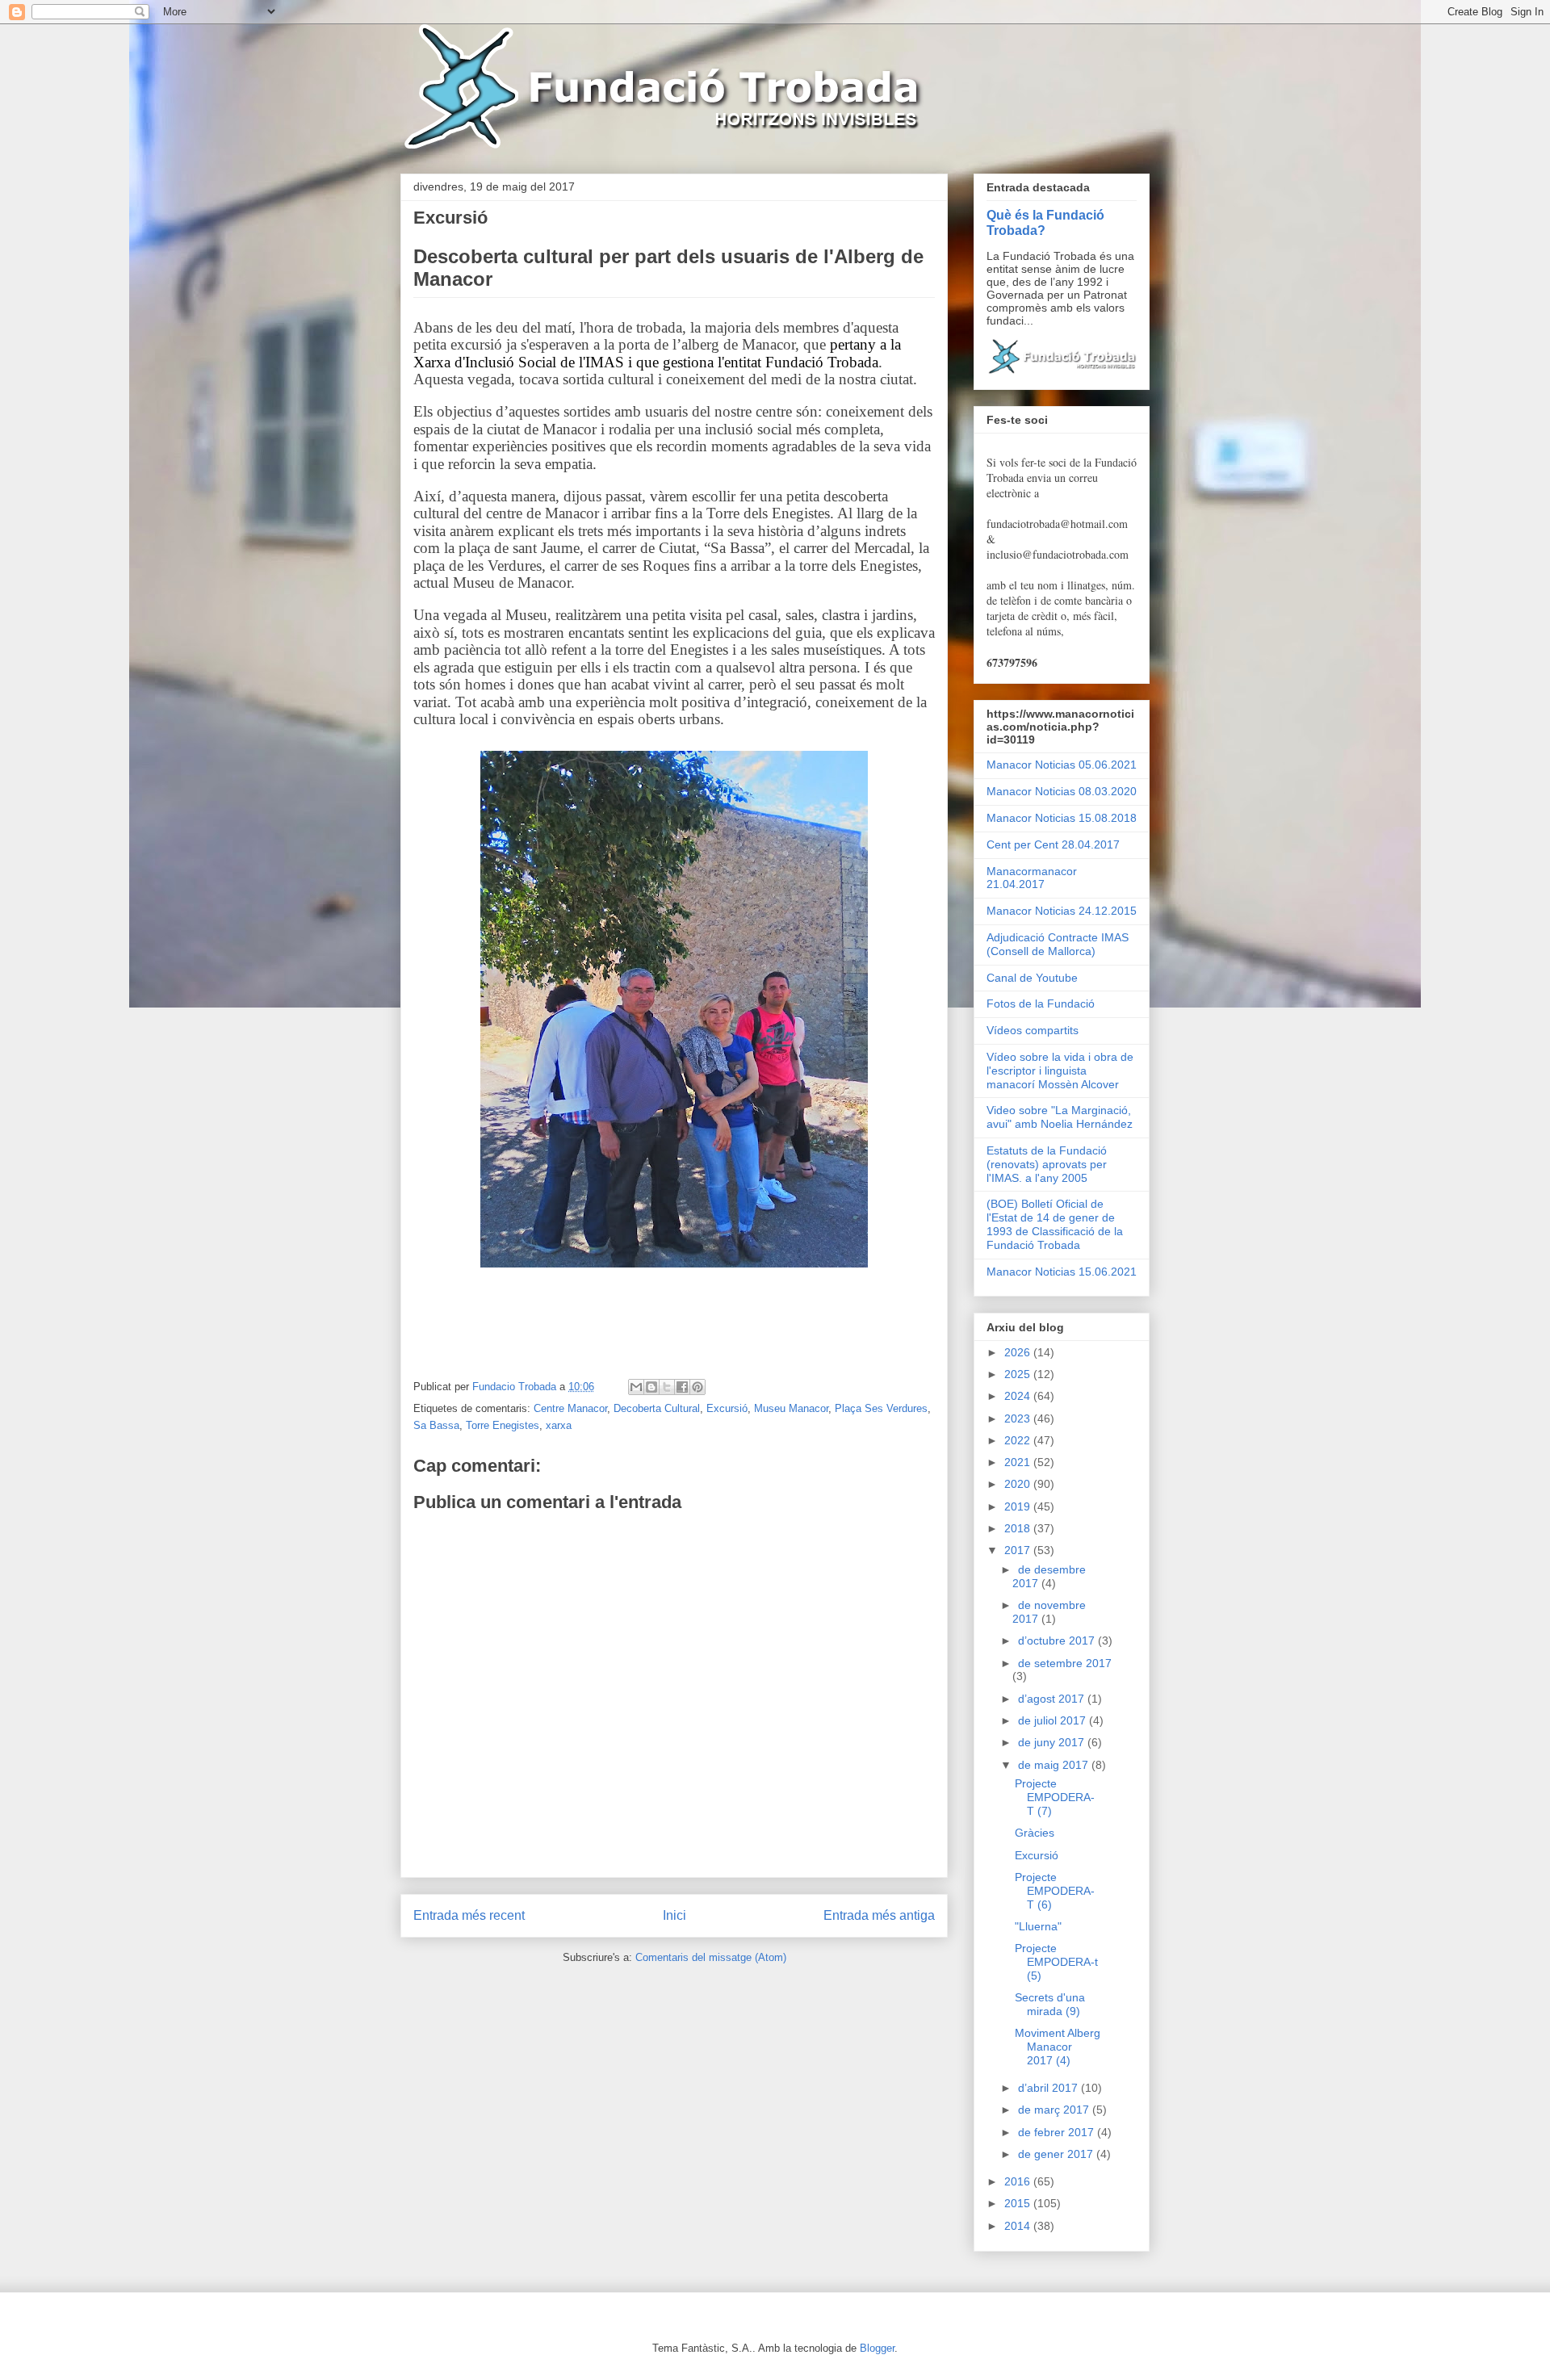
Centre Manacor (570, 1408)
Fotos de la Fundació (1041, 1004)
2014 (1019, 2226)
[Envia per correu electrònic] (636, 1387)
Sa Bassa (436, 1425)
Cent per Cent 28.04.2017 (1053, 844)
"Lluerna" (1038, 1926)
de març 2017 (1055, 2110)
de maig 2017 (1055, 1765)
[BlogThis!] (651, 1387)
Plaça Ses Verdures (881, 1408)
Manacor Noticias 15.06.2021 (1062, 1272)
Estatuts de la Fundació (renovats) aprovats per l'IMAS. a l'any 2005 (1047, 1164)
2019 (1019, 1506)
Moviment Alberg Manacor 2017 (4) (1058, 2047)
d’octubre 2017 (1058, 1640)
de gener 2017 (1057, 2154)
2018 (1019, 1528)
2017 (1019, 1550)
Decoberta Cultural (657, 1408)
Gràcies (1035, 1833)
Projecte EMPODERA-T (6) (1055, 1891)
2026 (1019, 1352)
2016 (1019, 2181)
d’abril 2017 (1049, 2088)
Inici (674, 1915)
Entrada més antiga (879, 1915)
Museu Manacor (791, 1408)
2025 (1019, 1374)
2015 (1019, 2203)
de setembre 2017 (1065, 1663)
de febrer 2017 (1058, 2132)
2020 (1019, 1484)
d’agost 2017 (1053, 1699)
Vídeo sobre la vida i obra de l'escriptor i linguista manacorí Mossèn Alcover (1060, 1071)
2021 (1019, 1462)
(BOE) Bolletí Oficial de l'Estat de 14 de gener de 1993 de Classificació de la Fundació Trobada (1055, 1224)
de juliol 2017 (1054, 1720)
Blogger (877, 2348)
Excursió (727, 1408)
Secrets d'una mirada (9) (1050, 2004)
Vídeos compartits (1033, 1030)
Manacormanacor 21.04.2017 (1032, 878)
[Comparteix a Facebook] (682, 1387)
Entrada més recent (469, 1915)
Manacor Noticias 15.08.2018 (1062, 818)
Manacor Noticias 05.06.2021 (1062, 765)
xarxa (559, 1425)
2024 (1019, 1396)
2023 (1019, 1418)
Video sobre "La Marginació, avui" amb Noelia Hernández (1060, 1117)
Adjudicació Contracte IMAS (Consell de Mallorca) (1058, 944)
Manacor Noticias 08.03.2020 (1062, 791)
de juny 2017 (1053, 1742)
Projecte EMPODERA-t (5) (1056, 1962)
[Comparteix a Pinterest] (697, 1387)
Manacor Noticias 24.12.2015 (1062, 911)
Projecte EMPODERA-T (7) (1055, 1797)
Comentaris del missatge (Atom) (711, 1957)
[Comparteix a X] (667, 1387)
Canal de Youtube (1032, 978)
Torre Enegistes (503, 1425)
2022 (1019, 1440)
